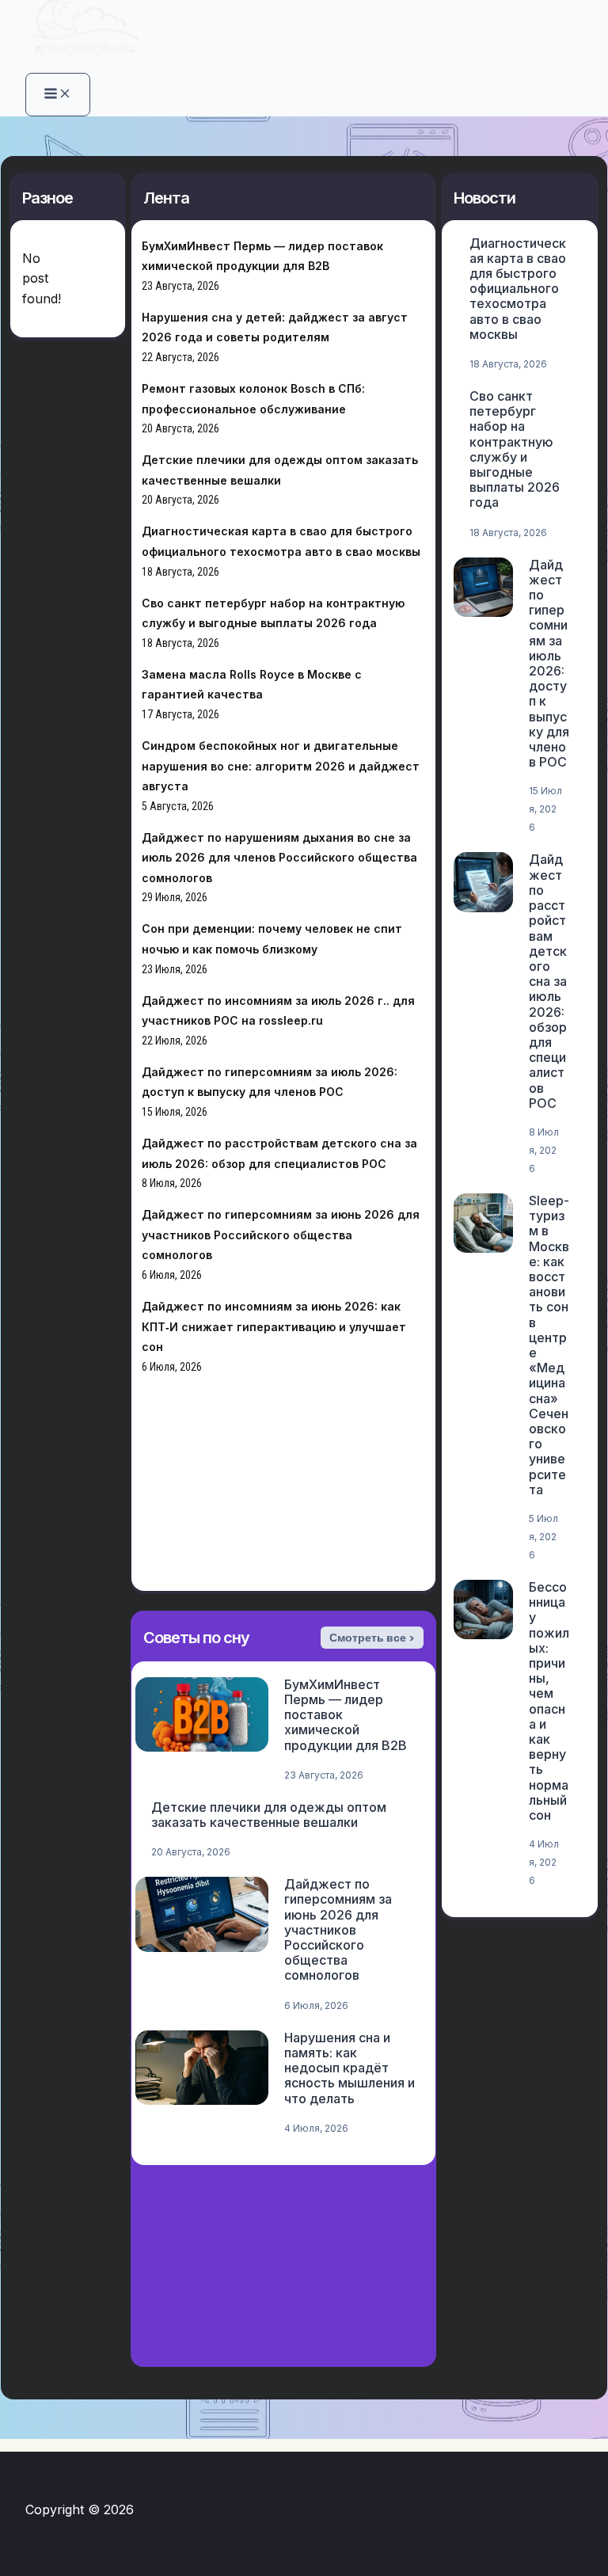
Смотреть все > (372, 1638)
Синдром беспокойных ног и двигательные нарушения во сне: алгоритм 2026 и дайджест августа (281, 766)
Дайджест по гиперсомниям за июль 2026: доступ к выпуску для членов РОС (549, 664)
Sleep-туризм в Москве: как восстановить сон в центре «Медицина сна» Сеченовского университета (549, 1345)
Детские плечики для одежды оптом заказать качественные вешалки (269, 1815)
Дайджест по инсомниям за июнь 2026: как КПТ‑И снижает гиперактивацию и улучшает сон (274, 1326)
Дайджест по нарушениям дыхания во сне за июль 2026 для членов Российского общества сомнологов (279, 858)
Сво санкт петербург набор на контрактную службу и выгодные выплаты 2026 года (515, 449)
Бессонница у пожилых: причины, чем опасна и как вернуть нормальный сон (549, 1701)
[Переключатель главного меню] (58, 95)
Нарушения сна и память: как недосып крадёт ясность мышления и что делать (350, 2068)
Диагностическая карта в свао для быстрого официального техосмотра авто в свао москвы (518, 289)
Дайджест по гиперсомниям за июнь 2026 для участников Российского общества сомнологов (281, 1235)
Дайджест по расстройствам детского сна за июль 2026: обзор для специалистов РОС (548, 981)
